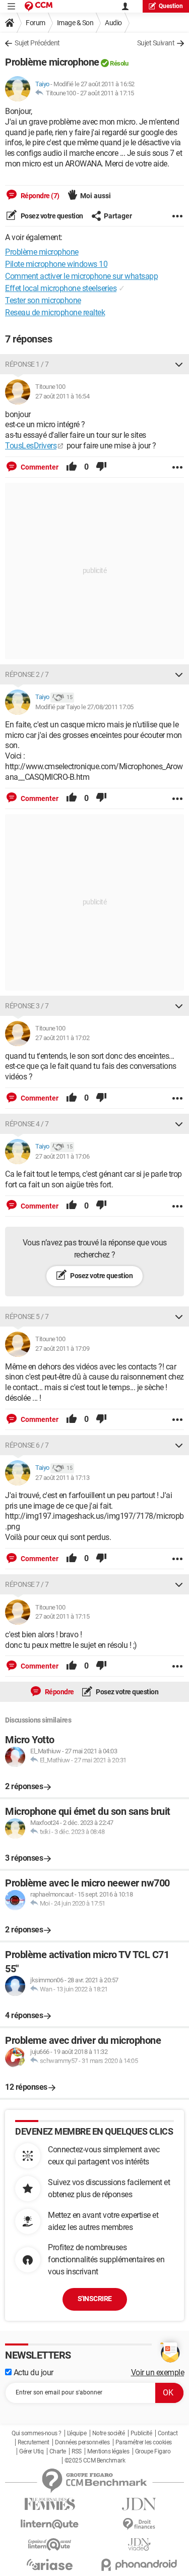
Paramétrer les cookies (144, 2442)
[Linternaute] (50, 2524)
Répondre (59, 1692)
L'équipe (77, 2433)
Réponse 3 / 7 (27, 1006)
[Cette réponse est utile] (72, 467)
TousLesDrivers (31, 446)
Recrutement (34, 2442)
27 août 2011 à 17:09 (62, 1349)
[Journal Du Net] (140, 2504)
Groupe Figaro (153, 2451)
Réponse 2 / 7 (27, 674)
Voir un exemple (158, 2372)
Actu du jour (33, 2372)
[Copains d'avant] (50, 2544)
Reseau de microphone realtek (55, 312)
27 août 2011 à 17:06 (62, 1156)
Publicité (141, 2433)
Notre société (109, 2433)
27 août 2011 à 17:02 (62, 1038)
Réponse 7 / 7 (27, 1584)
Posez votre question (51, 216)
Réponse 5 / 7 (27, 1316)
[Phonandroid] (140, 2565)
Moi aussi (96, 196)
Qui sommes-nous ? (37, 2433)
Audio (113, 23)
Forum (36, 23)
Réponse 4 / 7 (27, 1124)
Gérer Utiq (31, 2451)
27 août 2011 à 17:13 (62, 1478)
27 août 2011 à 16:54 (62, 396)
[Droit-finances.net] (140, 2524)
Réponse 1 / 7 (27, 364)
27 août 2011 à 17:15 (107, 93)
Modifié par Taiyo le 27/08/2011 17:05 (84, 707)
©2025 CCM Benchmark (95, 2460)
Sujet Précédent (37, 43)
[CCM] (39, 6)
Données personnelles (82, 2442)
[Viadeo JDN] (140, 2544)
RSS (77, 2451)
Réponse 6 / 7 (27, 1445)
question (171, 6)
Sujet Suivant (156, 43)
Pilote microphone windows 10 (56, 264)
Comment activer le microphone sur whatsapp (81, 276)
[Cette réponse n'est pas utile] (101, 467)
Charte (58, 2451)
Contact (168, 2433)
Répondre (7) (39, 196)
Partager (118, 216)
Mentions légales (108, 2451)
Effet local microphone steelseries (61, 288)
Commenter (39, 467)
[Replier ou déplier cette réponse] (179, 364)
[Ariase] (50, 2564)
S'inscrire (95, 2299)
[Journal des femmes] (50, 2504)
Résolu (119, 63)
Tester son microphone (43, 300)
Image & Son (75, 23)
